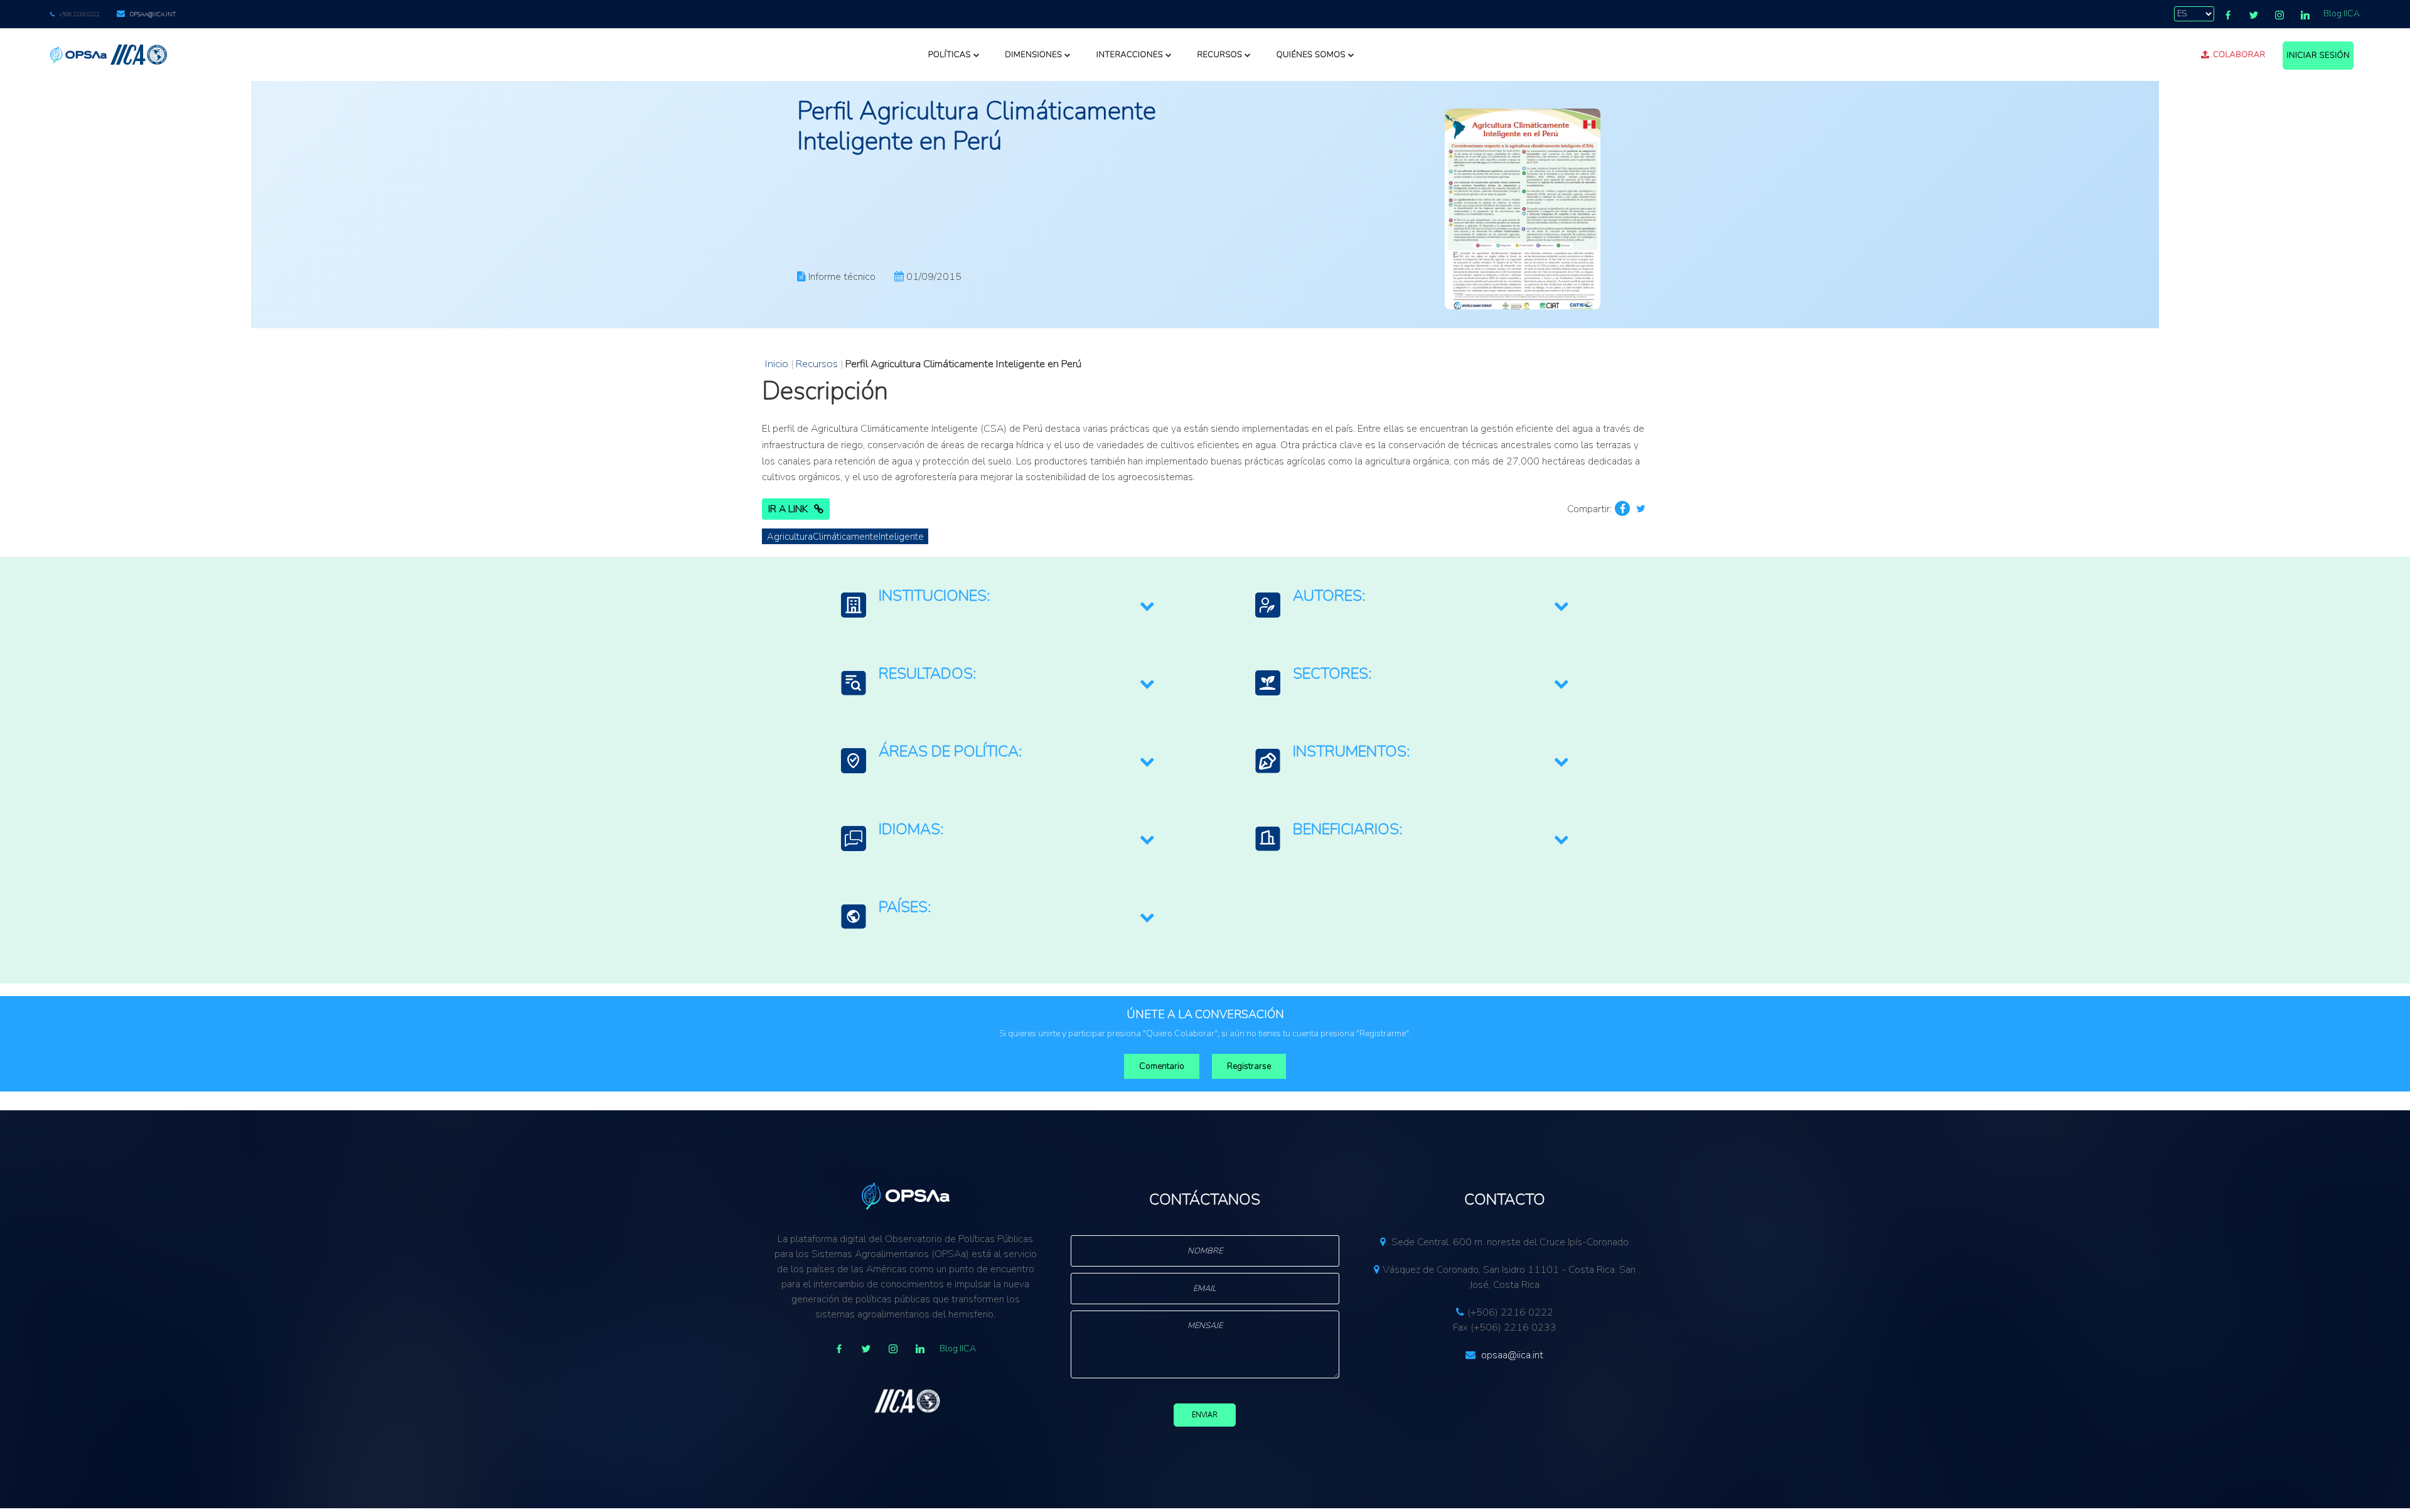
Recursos (1219, 55)
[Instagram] (2279, 15)
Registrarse (1249, 1066)
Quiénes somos (1311, 55)
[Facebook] (2228, 15)
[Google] (893, 1349)
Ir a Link (788, 509)
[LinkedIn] (2305, 15)
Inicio (777, 364)
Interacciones (1130, 55)
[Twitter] (2254, 15)
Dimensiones (1033, 55)
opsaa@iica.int (153, 14)
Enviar (1205, 1415)
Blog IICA (2342, 13)
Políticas (950, 55)
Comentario (1162, 1066)
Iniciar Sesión (2318, 55)
